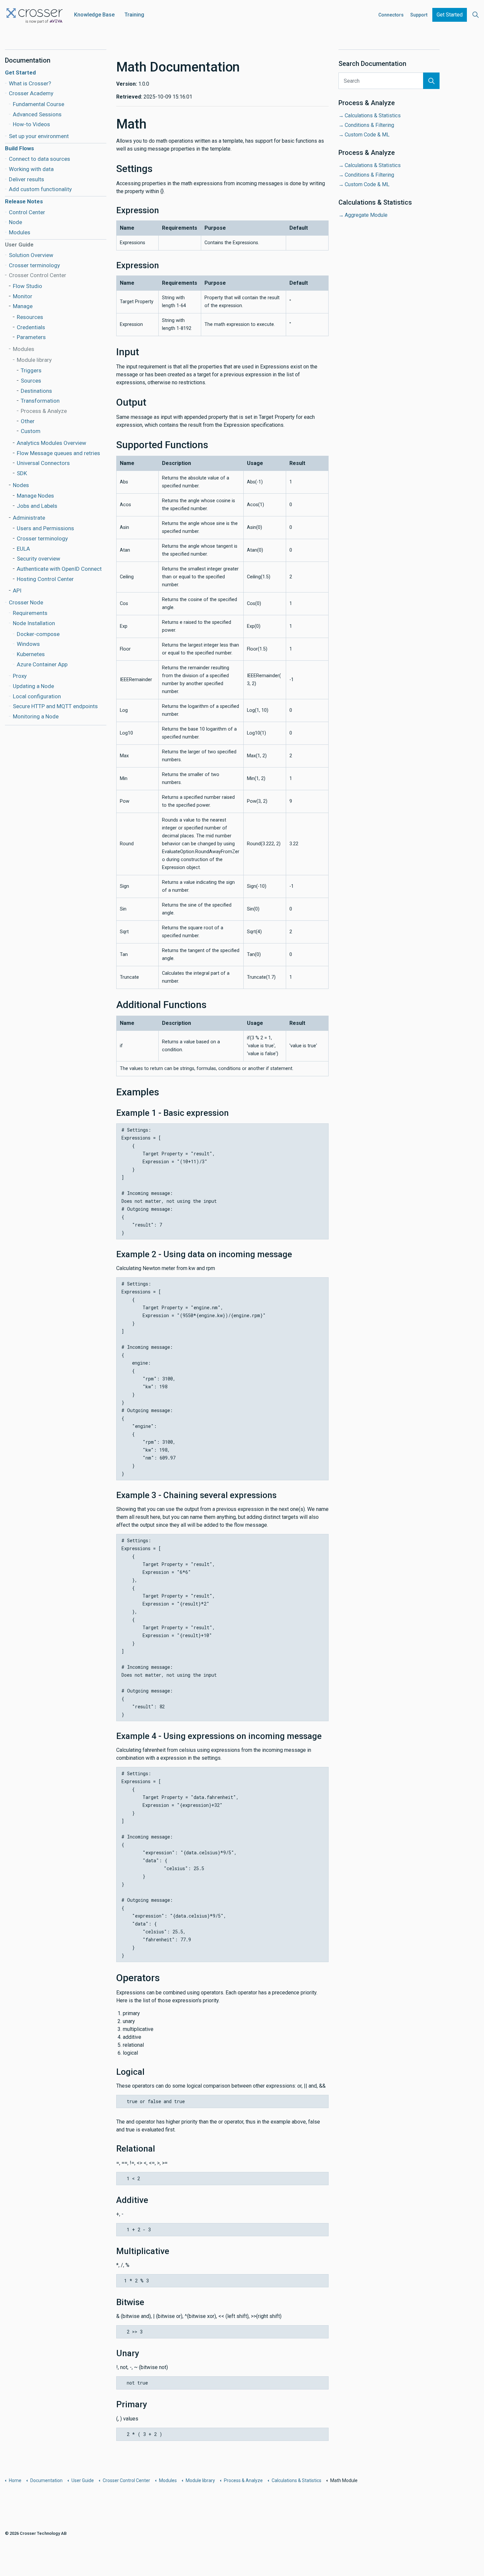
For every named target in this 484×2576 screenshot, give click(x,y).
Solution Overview (31, 255)
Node (15, 222)
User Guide (19, 245)
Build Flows (19, 148)
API (17, 591)
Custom (31, 431)
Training (134, 15)
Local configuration (37, 696)
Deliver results (27, 179)
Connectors (391, 15)
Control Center (27, 212)
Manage (23, 306)
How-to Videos (31, 124)
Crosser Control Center (38, 275)
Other (28, 421)
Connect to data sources (40, 159)
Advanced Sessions (37, 114)
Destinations (36, 391)
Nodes (21, 485)
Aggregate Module (366, 215)
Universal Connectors (43, 463)
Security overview (39, 559)
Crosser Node (26, 602)
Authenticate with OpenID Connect (59, 569)
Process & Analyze (44, 411)
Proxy (20, 676)
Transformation (40, 401)
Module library (34, 360)
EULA (23, 549)
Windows (28, 644)
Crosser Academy (31, 93)
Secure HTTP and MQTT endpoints (55, 706)
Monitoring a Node (36, 716)
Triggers (31, 370)
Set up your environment (39, 136)
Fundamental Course (39, 104)
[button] (431, 81)
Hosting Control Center (45, 579)
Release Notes (24, 201)
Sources (31, 381)
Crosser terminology (34, 265)
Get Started (450, 15)
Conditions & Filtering (369, 125)
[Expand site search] (475, 15)
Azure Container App (42, 664)
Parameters (31, 337)
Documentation (28, 60)
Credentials (31, 327)
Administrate (29, 518)
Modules (20, 232)
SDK (22, 473)
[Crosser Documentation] (35, 14)
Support (419, 15)
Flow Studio (27, 286)
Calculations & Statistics (373, 116)
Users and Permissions (45, 528)
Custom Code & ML (367, 135)
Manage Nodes (35, 496)
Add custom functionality (40, 189)
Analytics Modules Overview (52, 443)
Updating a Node (33, 686)
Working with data (31, 169)
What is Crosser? (30, 83)
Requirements (30, 613)
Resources (30, 317)
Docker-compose (38, 634)
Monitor (23, 296)
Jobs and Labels (37, 506)
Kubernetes (31, 654)
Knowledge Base (94, 15)
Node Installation (34, 623)
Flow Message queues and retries (58, 453)
